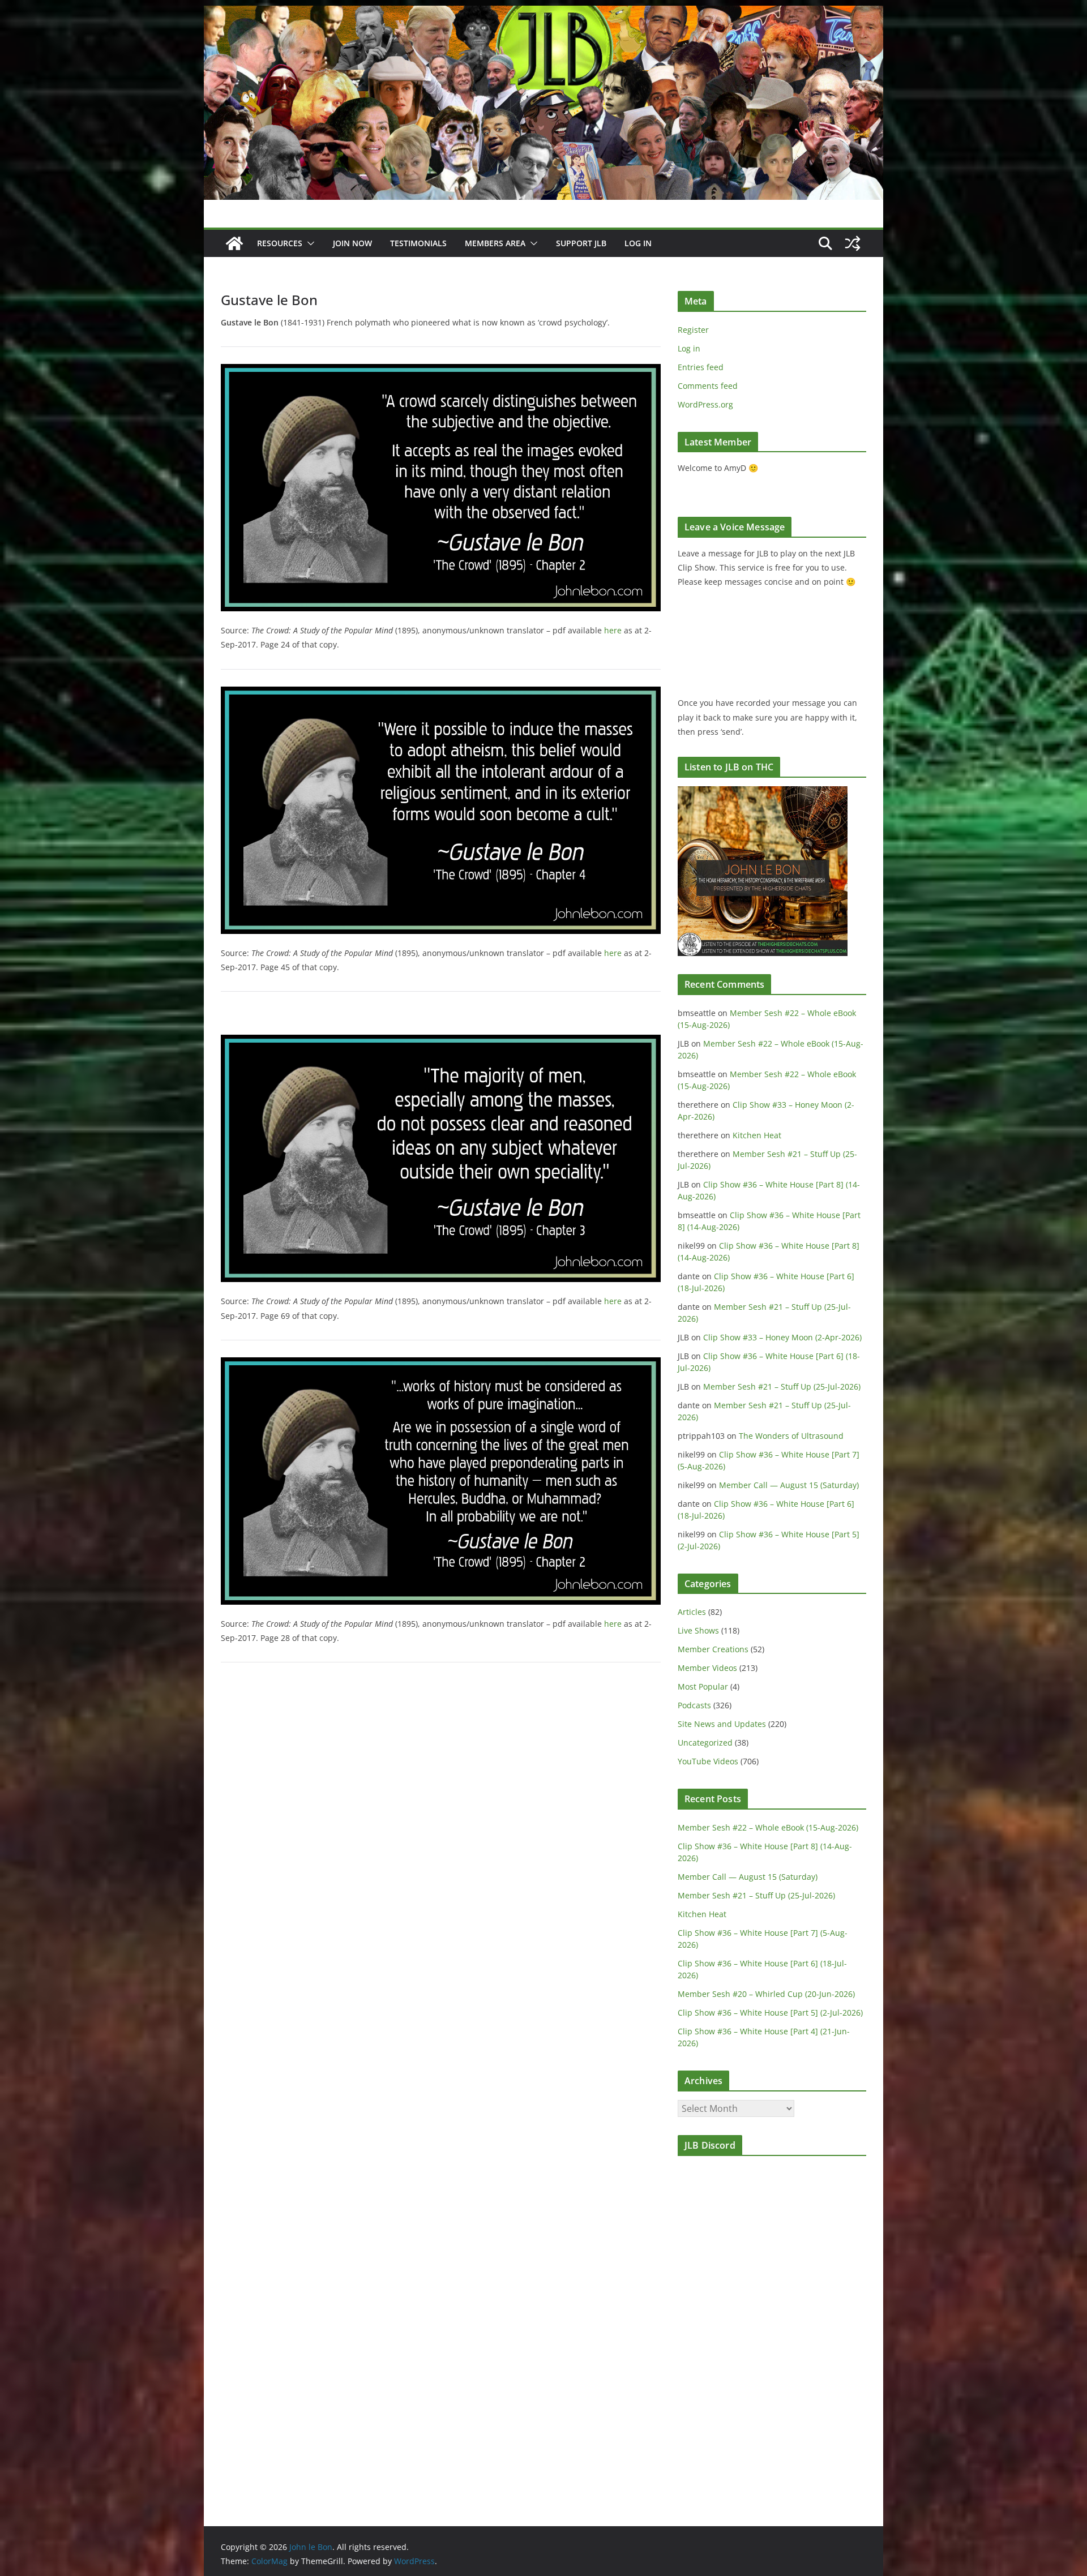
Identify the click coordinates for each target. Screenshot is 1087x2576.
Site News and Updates (722, 1724)
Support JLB (581, 243)
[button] (309, 243)
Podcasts (694, 1705)
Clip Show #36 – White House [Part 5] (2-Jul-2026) (770, 2013)
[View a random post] (853, 243)
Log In (638, 243)
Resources (280, 243)
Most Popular (703, 1686)
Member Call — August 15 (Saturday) (789, 1485)
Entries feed (701, 367)
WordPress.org (705, 404)
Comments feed (708, 386)
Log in (689, 348)
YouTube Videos (708, 1761)
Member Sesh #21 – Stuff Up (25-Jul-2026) (782, 1386)
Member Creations (713, 1649)
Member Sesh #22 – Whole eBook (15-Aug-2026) (768, 1827)
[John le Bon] (543, 14)
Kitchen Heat (757, 1135)
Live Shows (698, 1630)
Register (693, 330)
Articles (692, 1612)
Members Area (495, 243)
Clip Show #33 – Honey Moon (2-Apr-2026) (782, 1337)
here (613, 630)
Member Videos (707, 1668)
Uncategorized (705, 1743)
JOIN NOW (352, 243)
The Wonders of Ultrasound (791, 1436)
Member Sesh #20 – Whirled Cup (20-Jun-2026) (766, 1994)
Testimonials (418, 243)
